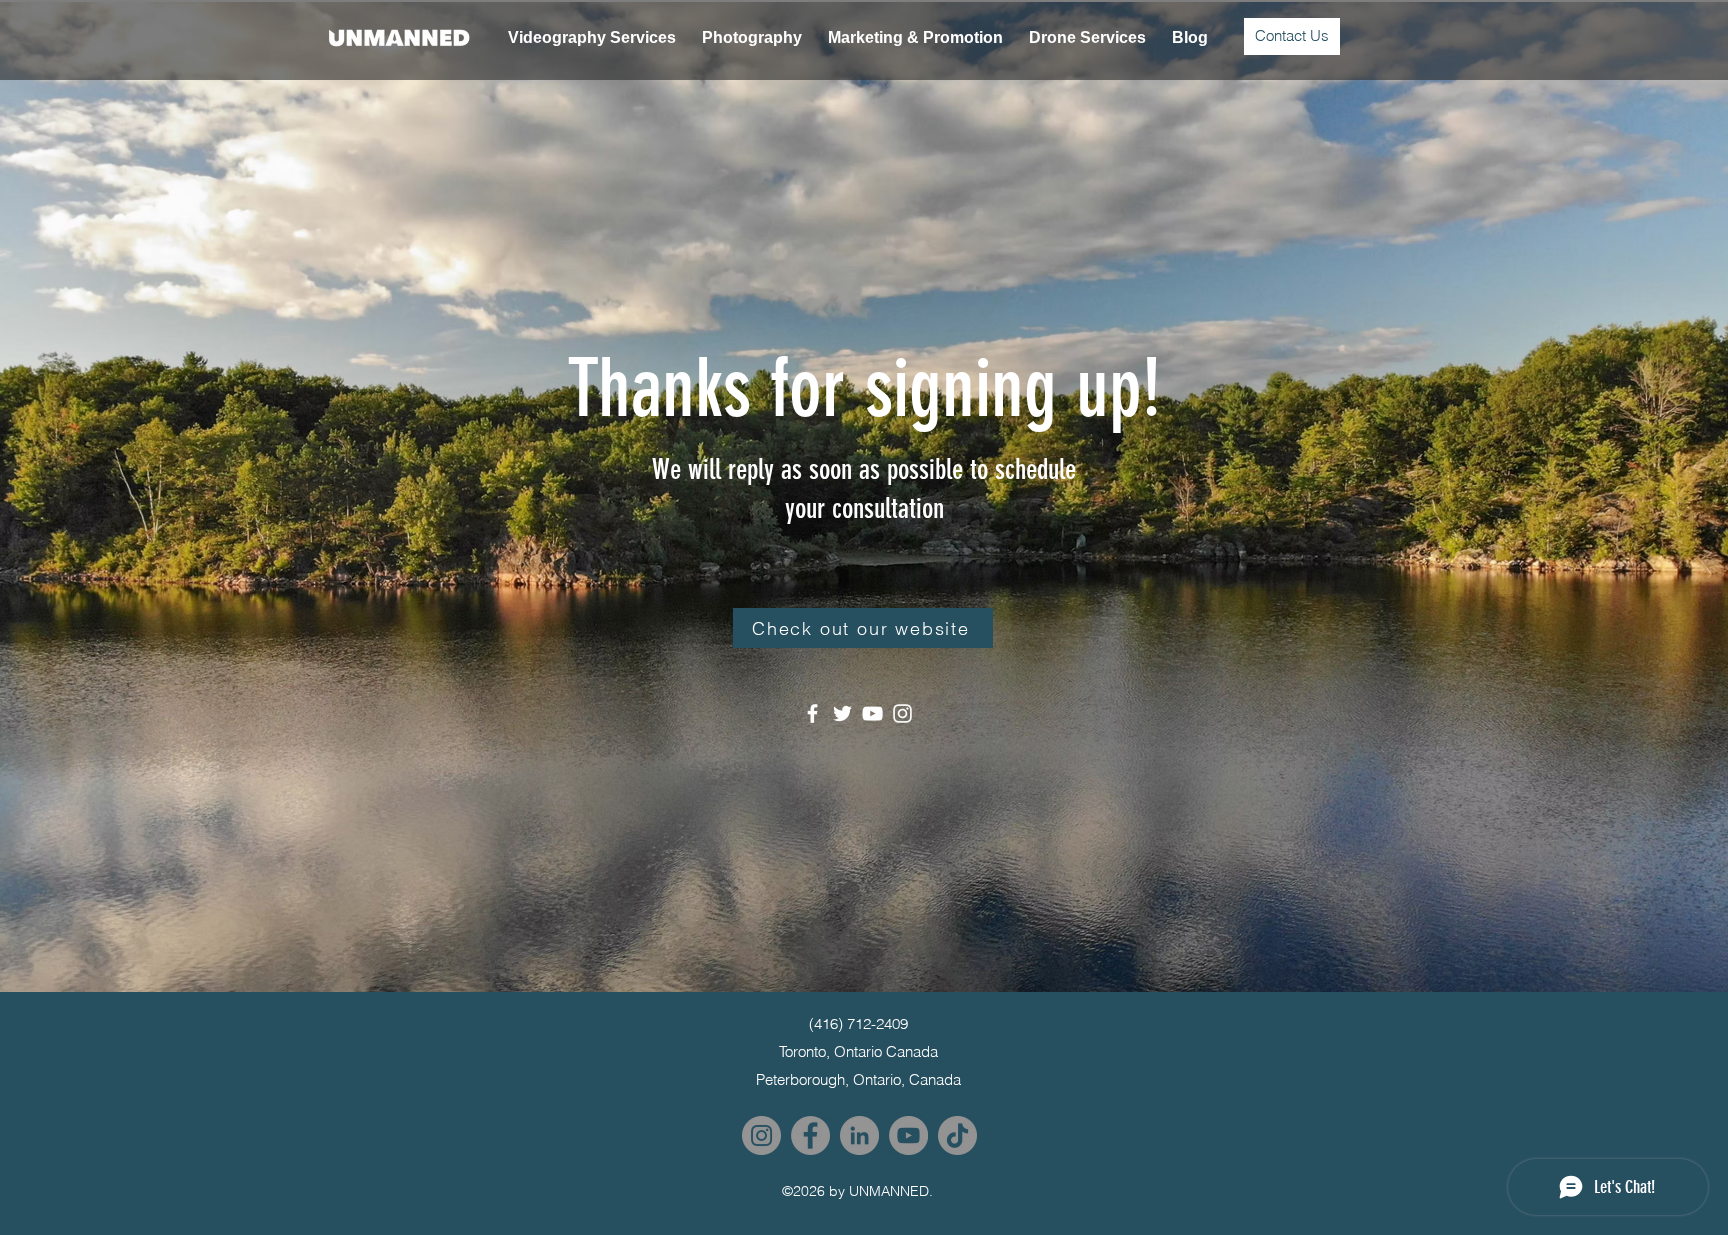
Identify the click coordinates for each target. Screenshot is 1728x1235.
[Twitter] (842, 713)
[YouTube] (872, 713)
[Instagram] (902, 713)
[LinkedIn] (859, 1135)
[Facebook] (812, 713)
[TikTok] (957, 1135)
